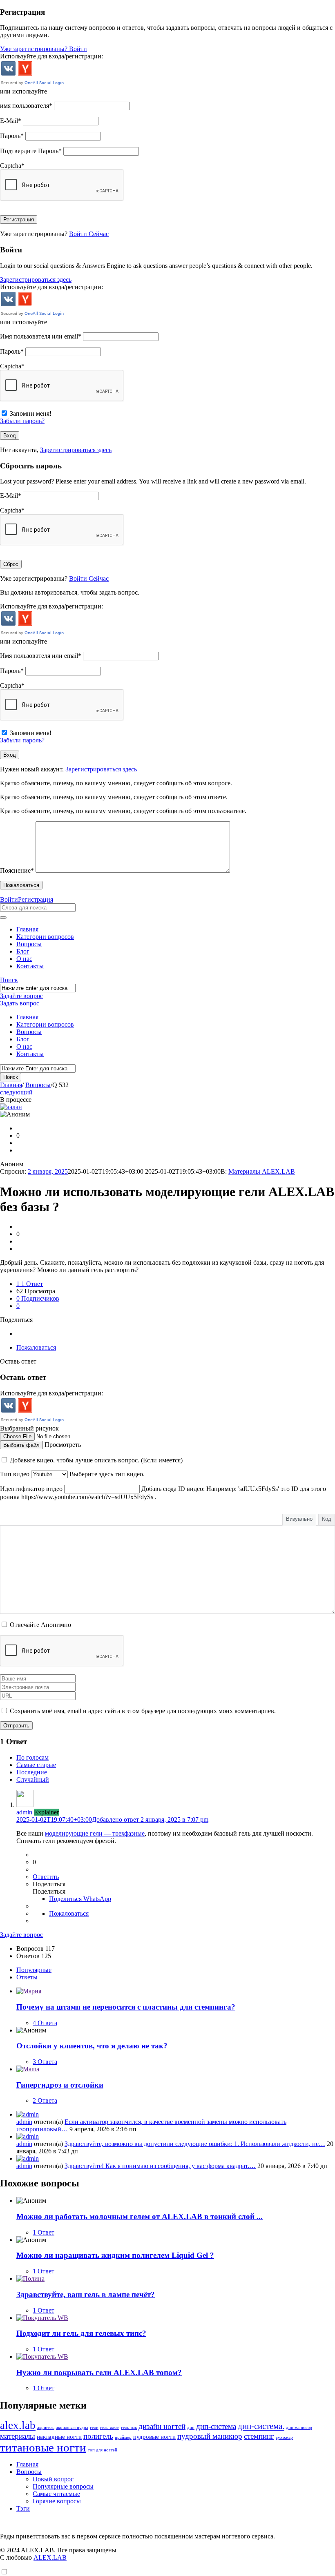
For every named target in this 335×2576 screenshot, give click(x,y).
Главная (27, 929)
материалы (18, 2436)
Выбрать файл (21, 1445)
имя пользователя (26, 106)
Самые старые (36, 1765)
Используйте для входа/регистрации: (51, 56)
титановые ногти (43, 2447)
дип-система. (261, 2426)
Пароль (12, 136)
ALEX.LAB (50, 2557)
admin (24, 2122)
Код (327, 1519)
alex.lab (18, 2425)
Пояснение (17, 870)
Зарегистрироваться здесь (36, 280)
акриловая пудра (72, 2428)
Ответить (46, 1877)
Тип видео (15, 1474)
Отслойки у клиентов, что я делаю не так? (92, 2046)
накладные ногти (59, 2437)
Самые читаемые (56, 2494)
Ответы (27, 1977)
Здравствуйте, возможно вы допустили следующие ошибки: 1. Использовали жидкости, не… (195, 2144)
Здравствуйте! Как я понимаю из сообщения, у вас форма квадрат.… (160, 2166)
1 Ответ (44, 2232)
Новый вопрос (53, 2479)
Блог (23, 951)
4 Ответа (45, 2023)
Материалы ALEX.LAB (262, 1171)
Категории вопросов (45, 937)
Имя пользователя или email (41, 336)
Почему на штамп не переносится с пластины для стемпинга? (126, 2007)
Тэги (23, 2508)
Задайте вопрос (21, 996)
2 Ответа (45, 2100)
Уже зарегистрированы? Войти (44, 49)
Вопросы (29, 944)
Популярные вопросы (63, 2486)
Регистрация (36, 899)
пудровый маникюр (210, 2436)
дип (191, 2428)
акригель (46, 2428)
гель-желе (110, 2428)
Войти (9, 899)
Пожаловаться (36, 1347)
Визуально (299, 1519)
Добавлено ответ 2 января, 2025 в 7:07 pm (112, 1819)
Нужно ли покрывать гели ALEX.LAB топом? (99, 2372)
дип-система (216, 2426)
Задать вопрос (20, 1003)
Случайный (33, 1779)
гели (94, 2428)
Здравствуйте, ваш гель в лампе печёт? (86, 2294)
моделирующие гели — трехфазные (95, 1833)
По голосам (32, 1757)
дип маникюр (299, 2428)
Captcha (12, 166)
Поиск (9, 980)
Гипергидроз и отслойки (60, 2085)
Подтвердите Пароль (31, 151)
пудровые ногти (154, 2437)
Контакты (30, 966)
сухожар (284, 2437)
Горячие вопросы (57, 2501)
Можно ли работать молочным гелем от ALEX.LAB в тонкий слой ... (140, 2216)
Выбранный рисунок (29, 1428)
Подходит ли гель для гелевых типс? (81, 2333)
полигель (98, 2436)
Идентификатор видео (31, 1489)
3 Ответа (45, 2062)
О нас (24, 959)
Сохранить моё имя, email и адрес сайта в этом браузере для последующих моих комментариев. (143, 1711)
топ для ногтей (103, 2450)
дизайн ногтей (162, 2426)
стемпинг (259, 2436)
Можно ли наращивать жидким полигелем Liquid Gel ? (115, 2255)
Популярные (34, 1970)
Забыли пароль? (22, 421)
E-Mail (11, 121)
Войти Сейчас (89, 234)
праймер (123, 2437)
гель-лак (129, 2428)
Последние (32, 1772)
